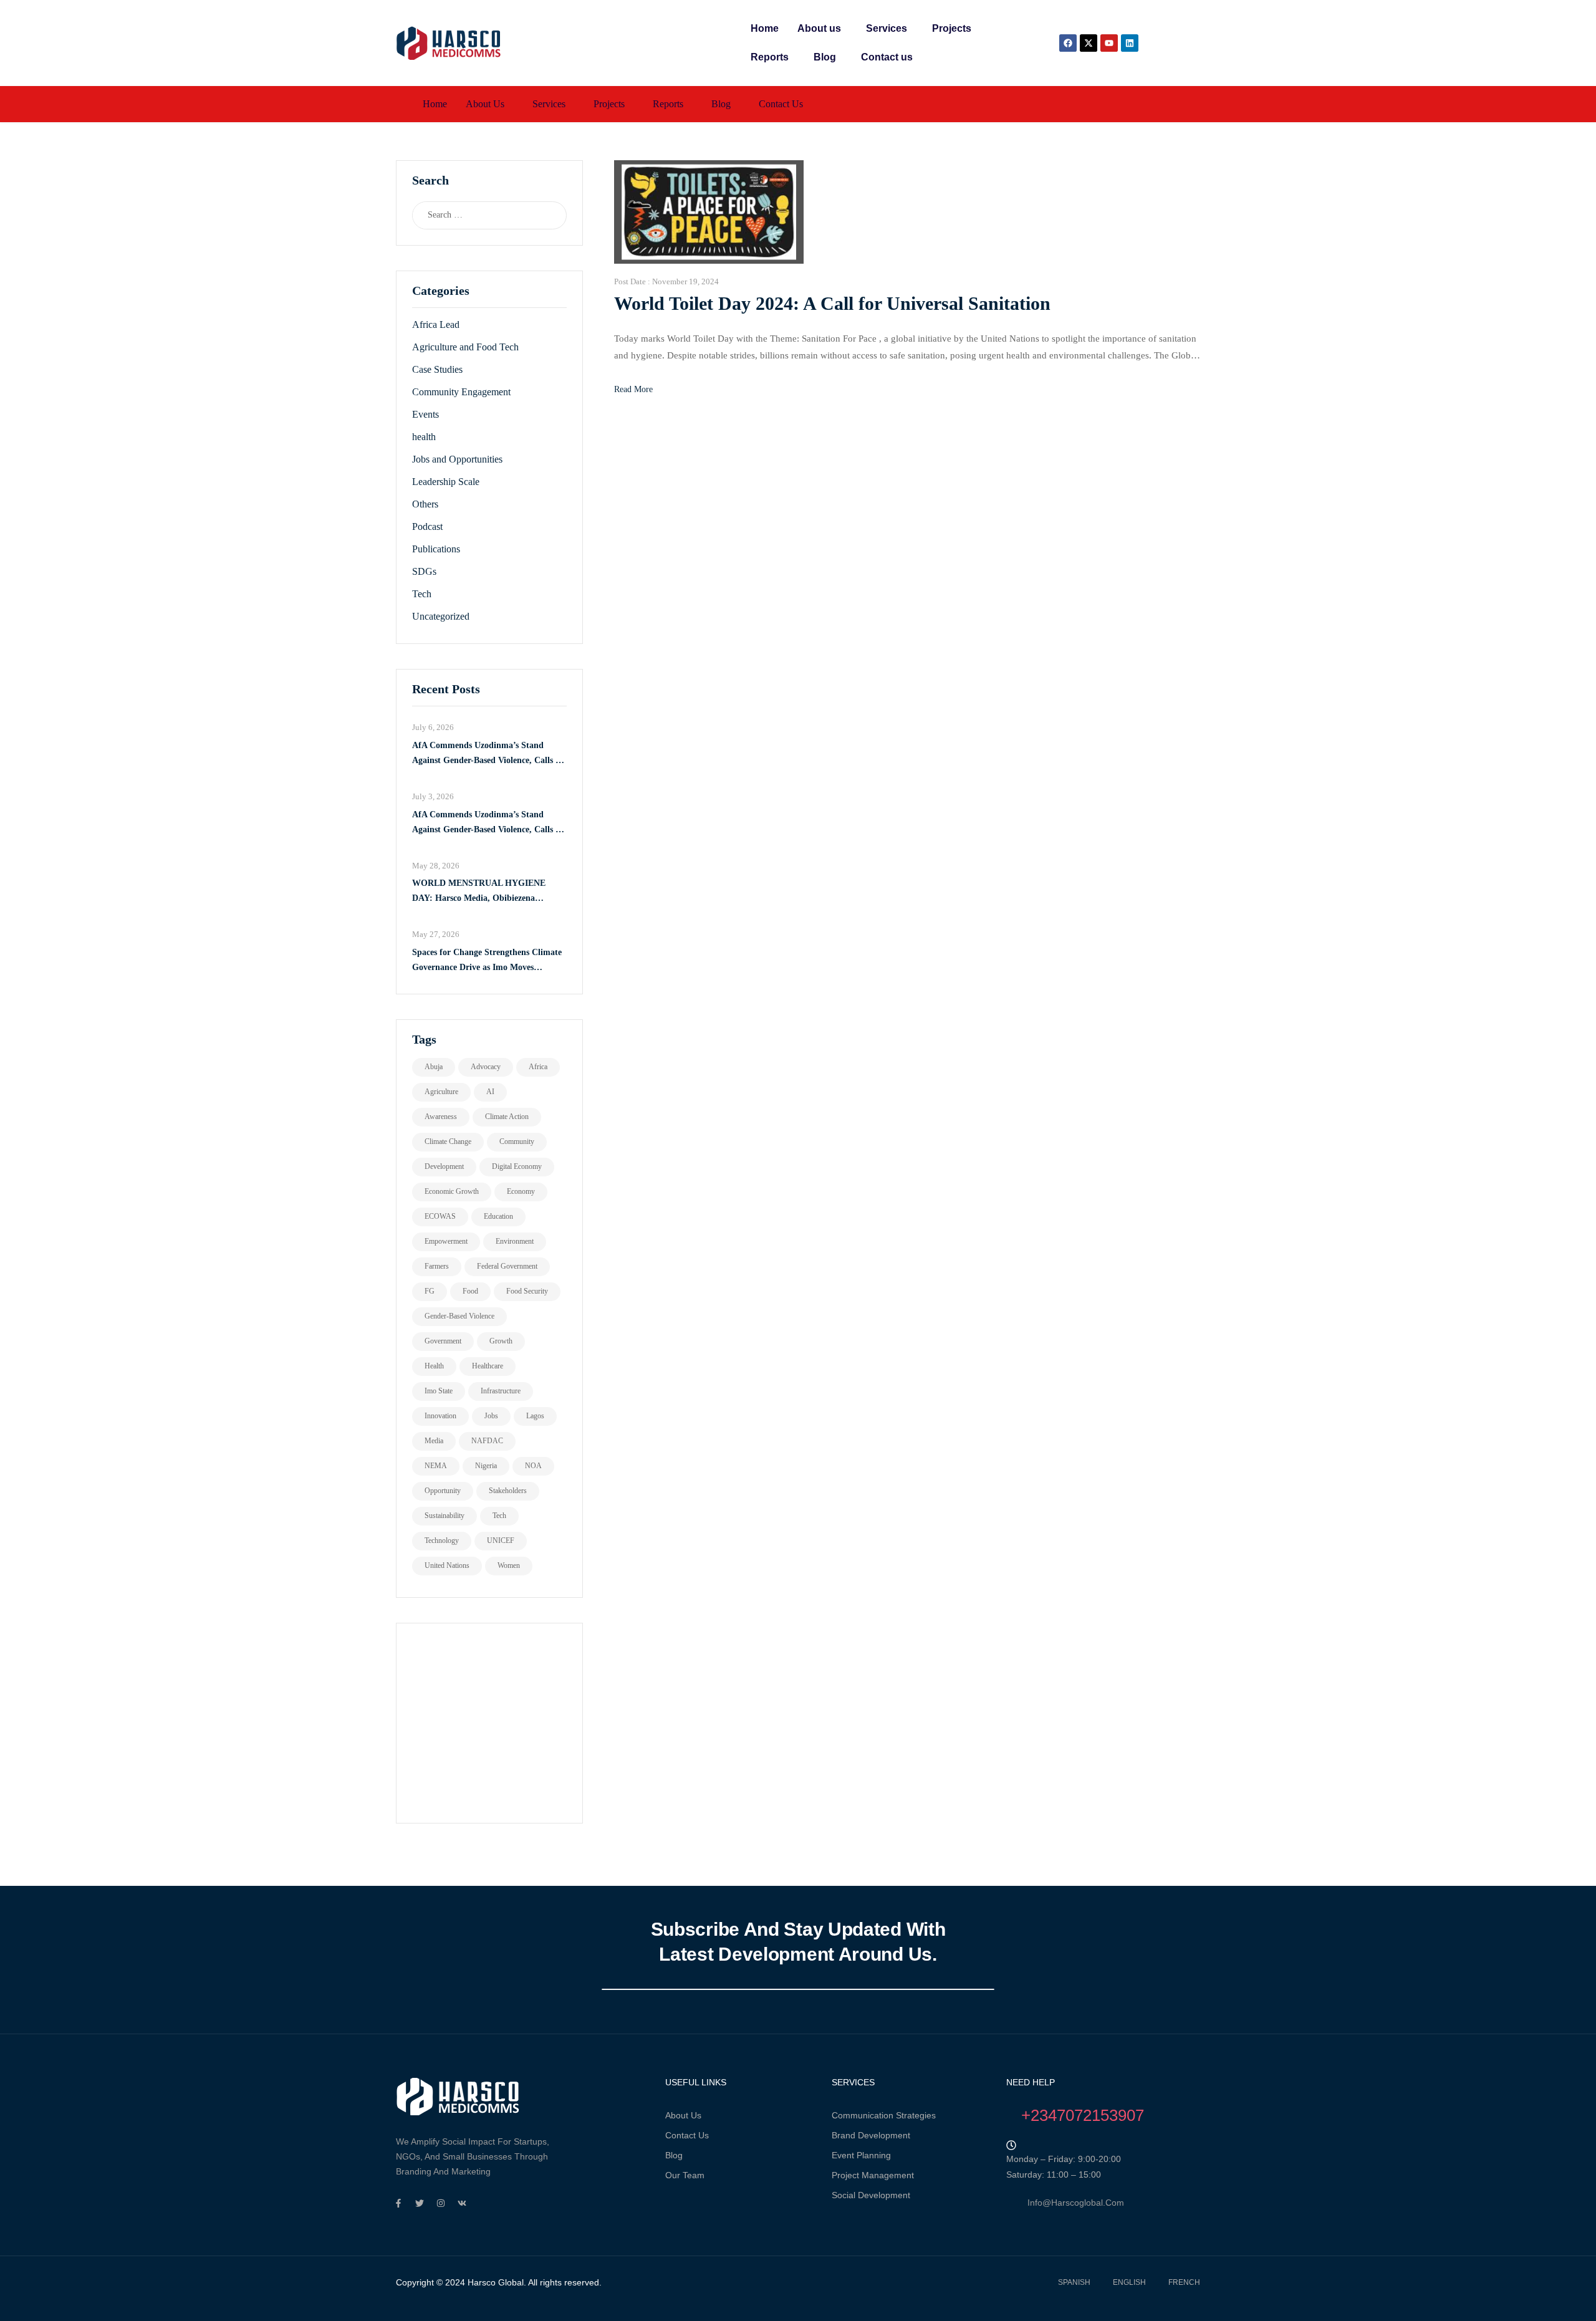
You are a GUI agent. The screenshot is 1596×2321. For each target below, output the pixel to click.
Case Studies (437, 369)
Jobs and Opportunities (457, 459)
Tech (422, 594)
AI (490, 1092)
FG (430, 1291)
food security (527, 1291)
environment (515, 1241)
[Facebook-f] (398, 2203)
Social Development (871, 2195)
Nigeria (486, 1466)
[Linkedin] (1130, 43)
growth (501, 1341)
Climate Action (507, 1117)
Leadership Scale (446, 482)
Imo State (439, 1391)
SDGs (424, 571)
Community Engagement (461, 392)
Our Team (685, 2175)
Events (425, 414)
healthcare (488, 1366)
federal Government (507, 1266)
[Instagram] (441, 2203)
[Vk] (462, 2203)
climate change (448, 1141)
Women (509, 1565)
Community (517, 1141)
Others (425, 504)
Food (470, 1291)
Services (887, 28)
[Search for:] (477, 215)
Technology (442, 1540)
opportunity (443, 1491)
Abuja (434, 1067)
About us (819, 28)
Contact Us (687, 2135)
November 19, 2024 (685, 281)
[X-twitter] (1089, 43)
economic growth (452, 1191)
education (498, 1216)
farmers (437, 1266)
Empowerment (446, 1241)
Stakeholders (508, 1491)
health (424, 437)
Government (443, 1341)
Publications (436, 549)
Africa (538, 1067)
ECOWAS (440, 1216)
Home (765, 28)
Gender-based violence (459, 1316)
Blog (825, 57)
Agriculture (441, 1092)
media (434, 1441)
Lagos (535, 1416)
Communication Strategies (884, 2115)
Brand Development (871, 2135)
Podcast (427, 526)
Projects (952, 28)
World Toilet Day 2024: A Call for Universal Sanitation (832, 303)
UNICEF (501, 1540)
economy (521, 1191)
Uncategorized (441, 616)
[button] (822, 29)
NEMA (436, 1466)
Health (434, 1366)
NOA (533, 1466)
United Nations (447, 1565)
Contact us (887, 57)
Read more (633, 389)
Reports (770, 57)
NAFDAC (487, 1441)
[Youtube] (1109, 43)
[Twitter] (420, 2203)
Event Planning (861, 2155)
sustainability (445, 1516)
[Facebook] (1068, 43)
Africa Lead (436, 324)
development (444, 1166)
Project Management (873, 2175)
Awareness (441, 1117)
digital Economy (517, 1166)
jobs (491, 1416)
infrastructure (501, 1391)
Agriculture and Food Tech (465, 347)
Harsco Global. (496, 2282)
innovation (440, 1416)
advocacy (486, 1067)
